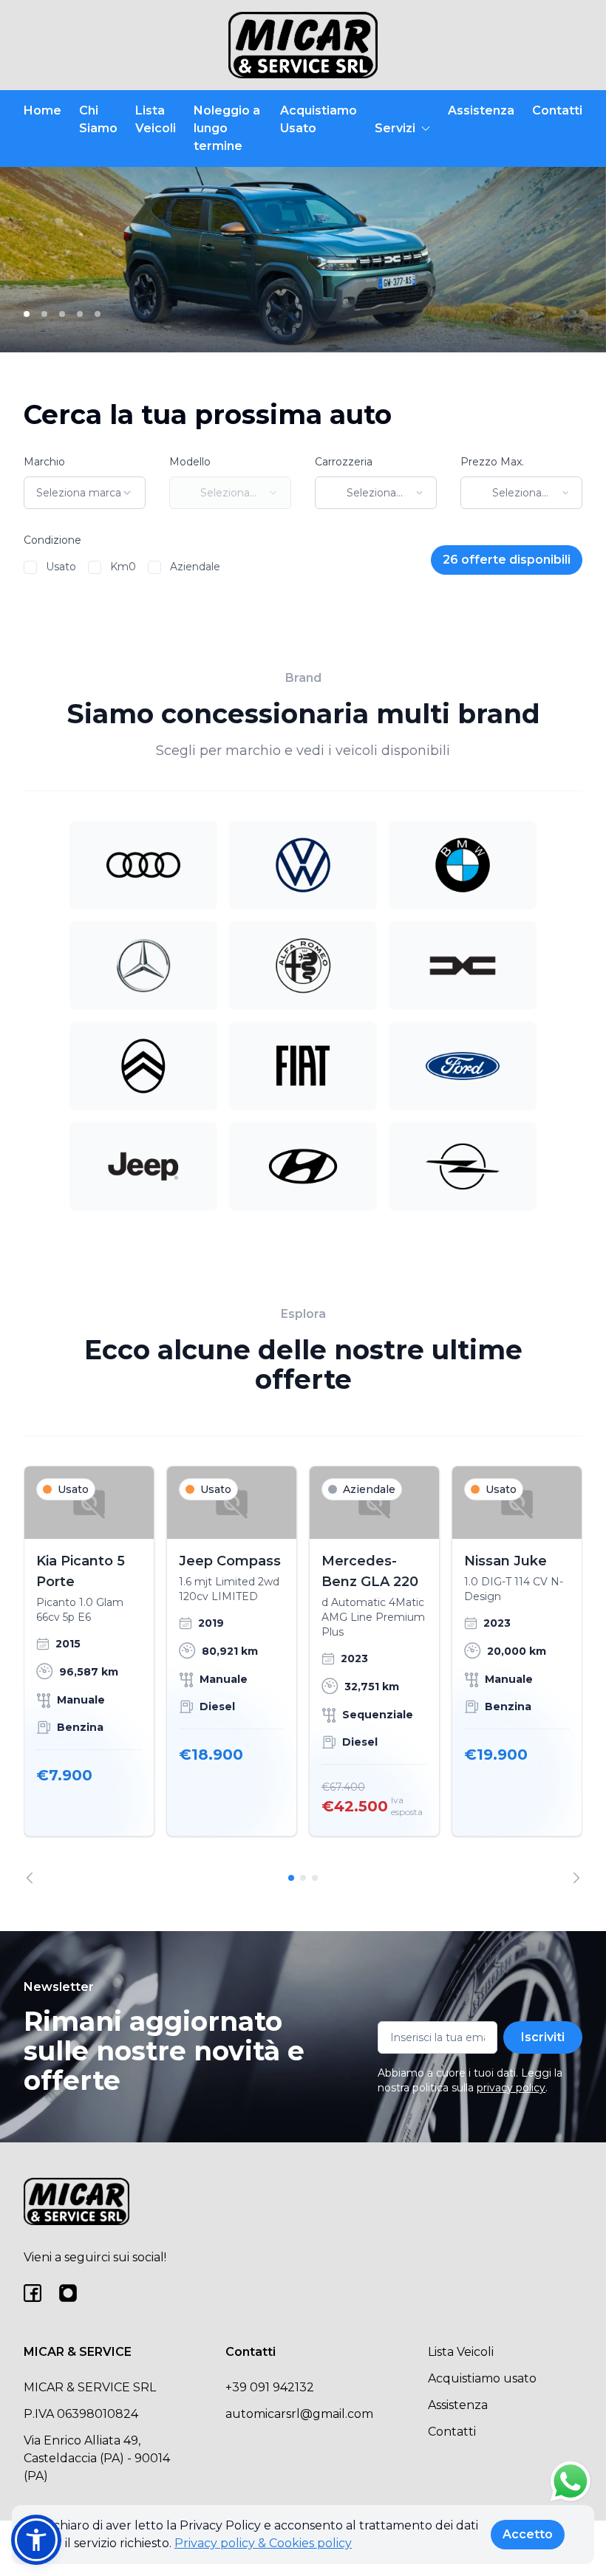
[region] (303, 1675)
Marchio (44, 462)
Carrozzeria (344, 462)
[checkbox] (30, 567)
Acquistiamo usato (482, 2378)
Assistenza (481, 110)
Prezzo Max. (492, 462)
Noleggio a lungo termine (227, 128)
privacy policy (511, 2088)
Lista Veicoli (156, 119)
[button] (36, 2540)
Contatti (557, 110)
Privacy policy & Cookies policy (263, 2543)
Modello (190, 462)
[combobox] (85, 493)
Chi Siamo (98, 119)
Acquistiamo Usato (319, 119)
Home (42, 110)
